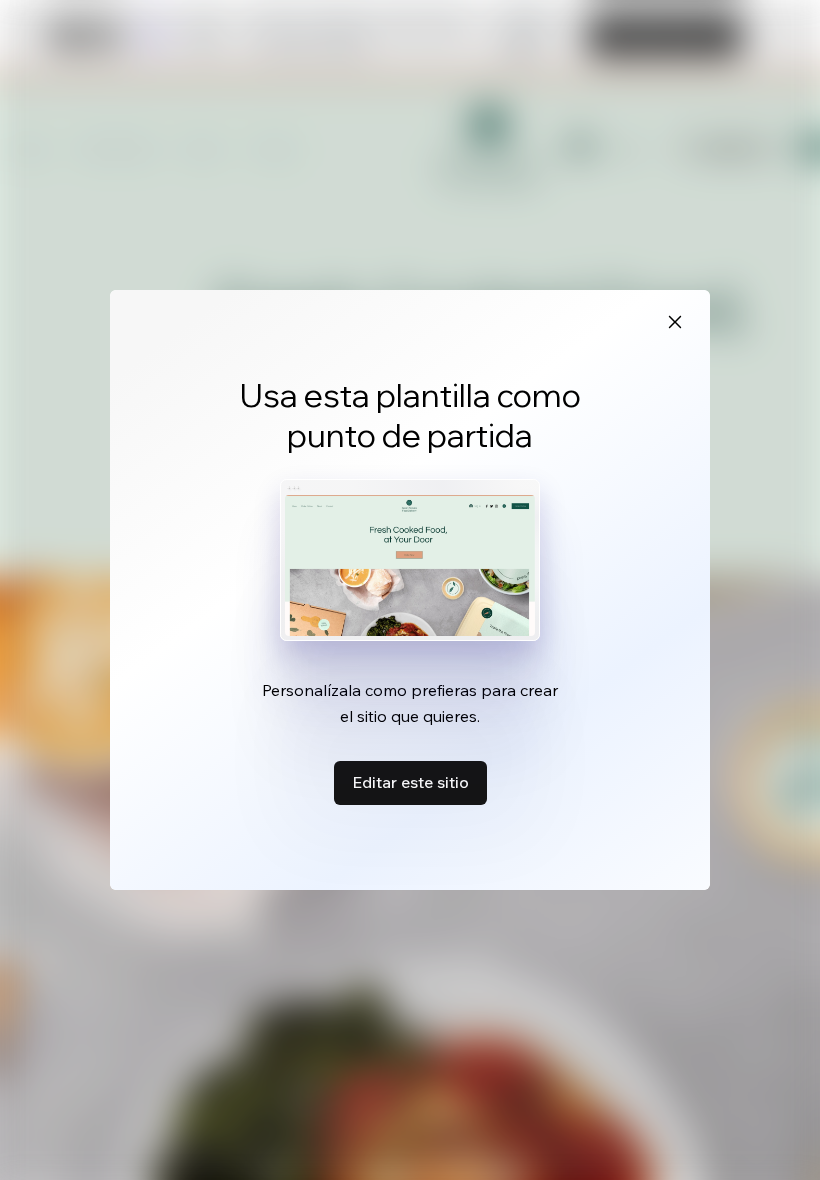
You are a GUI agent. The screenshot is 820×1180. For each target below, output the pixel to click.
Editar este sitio (410, 782)
